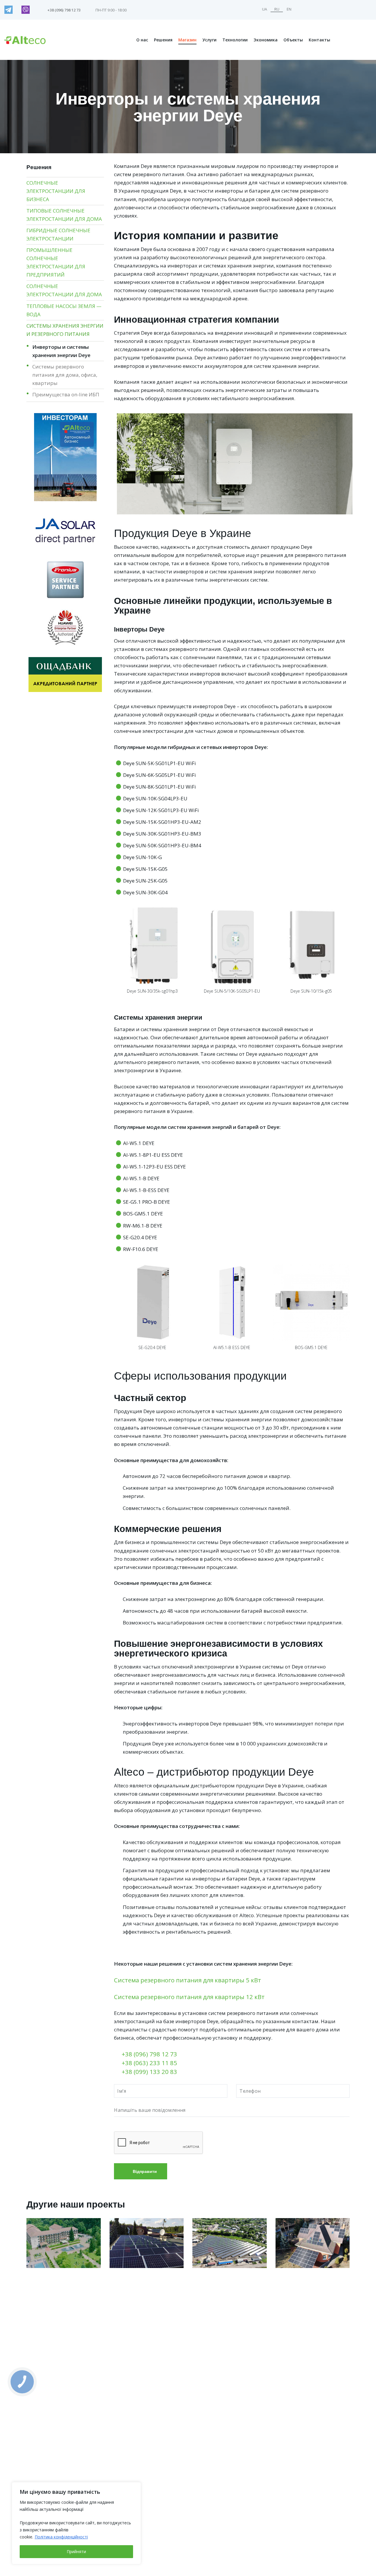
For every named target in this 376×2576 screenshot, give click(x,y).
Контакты (319, 40)
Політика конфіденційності (61, 2537)
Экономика (266, 40)
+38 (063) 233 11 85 (149, 2063)
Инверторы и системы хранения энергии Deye (61, 351)
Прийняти (76, 2551)
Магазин (187, 40)
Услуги (209, 40)
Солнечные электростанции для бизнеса (56, 191)
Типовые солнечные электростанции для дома (64, 215)
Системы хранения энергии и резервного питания (65, 330)
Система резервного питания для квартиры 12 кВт (189, 1997)
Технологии (235, 40)
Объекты (293, 40)
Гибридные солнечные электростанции (58, 234)
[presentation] (107, 950)
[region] (76, 2523)
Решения (163, 40)
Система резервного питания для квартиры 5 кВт (188, 1980)
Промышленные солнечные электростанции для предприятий (56, 262)
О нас (142, 40)
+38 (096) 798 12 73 (149, 2054)
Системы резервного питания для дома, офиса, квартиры (65, 375)
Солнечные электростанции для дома (64, 290)
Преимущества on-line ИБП (66, 394)
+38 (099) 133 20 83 (149, 2072)
